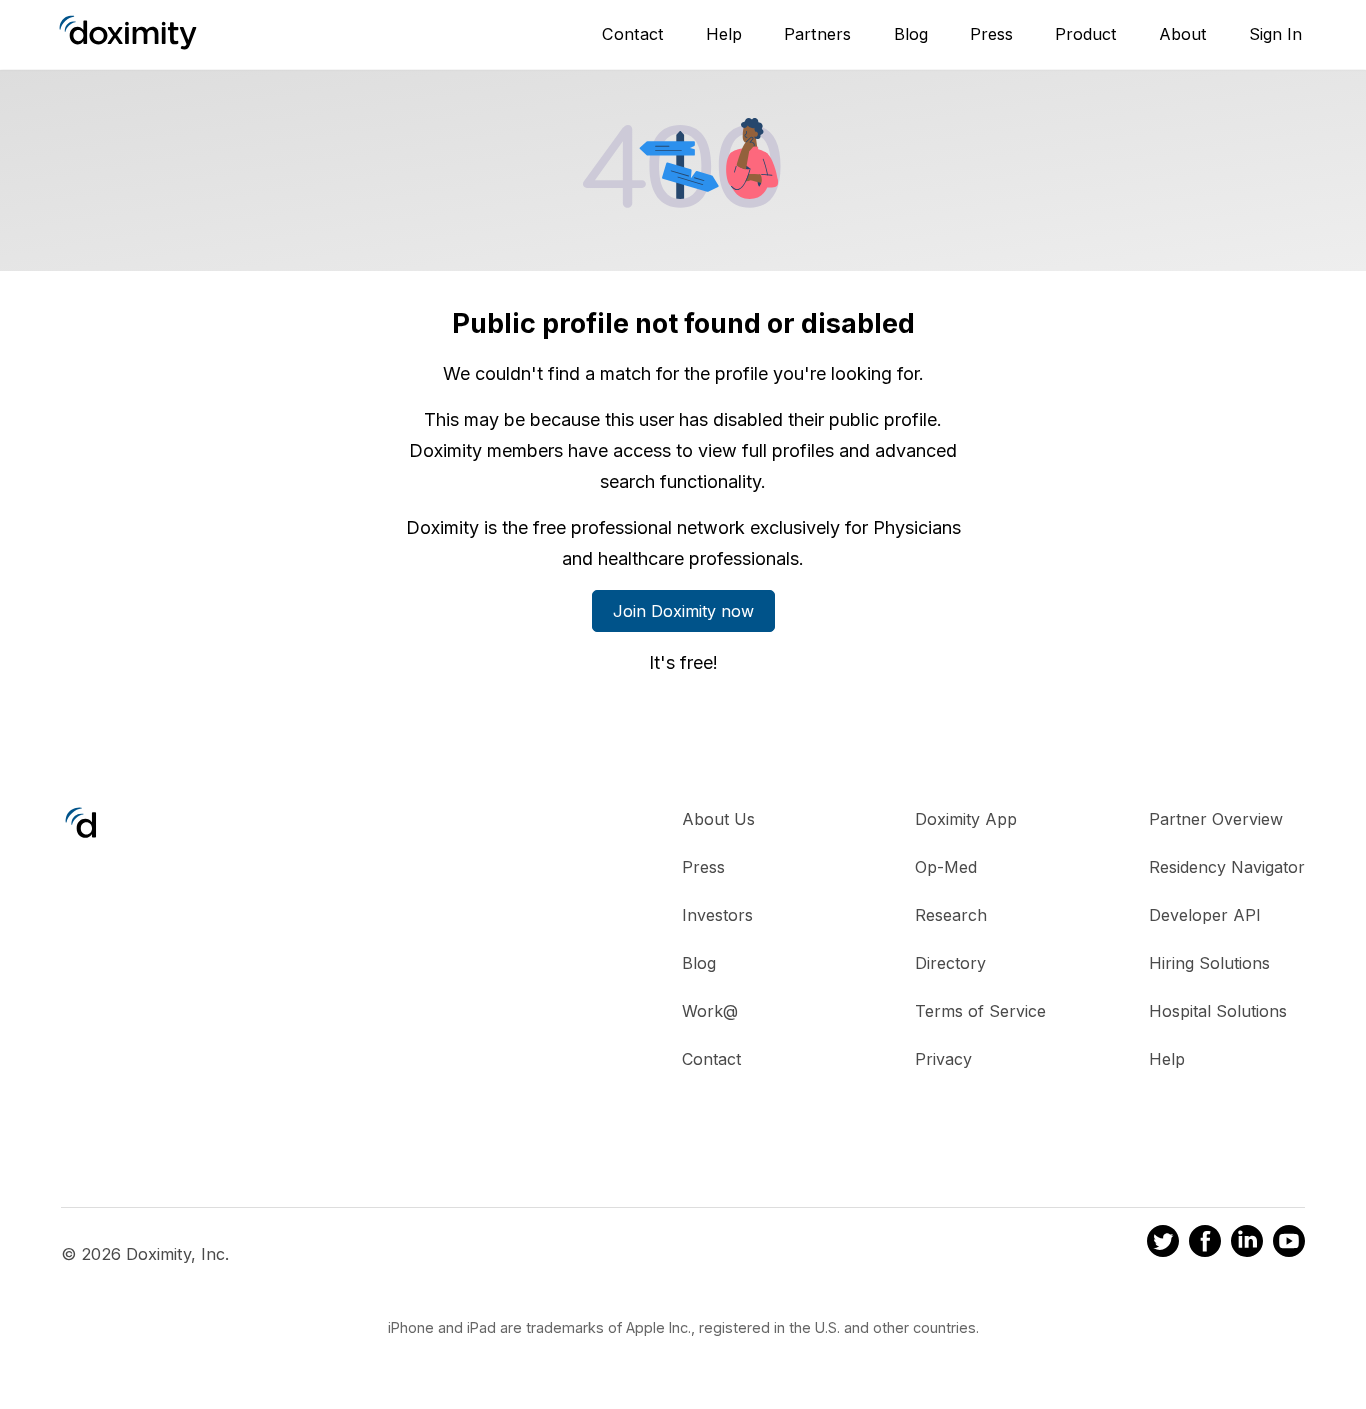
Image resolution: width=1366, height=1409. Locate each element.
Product (1086, 34)
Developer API (1205, 915)
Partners (817, 34)
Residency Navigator (1227, 867)
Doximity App (966, 819)
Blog (911, 34)
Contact (633, 34)
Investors (717, 915)
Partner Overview (1216, 819)
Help (724, 34)
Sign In (1275, 34)
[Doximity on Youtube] (1289, 1244)
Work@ (710, 1011)
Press (991, 34)
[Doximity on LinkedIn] (1247, 1244)
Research (951, 915)
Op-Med (946, 867)
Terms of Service (980, 1011)
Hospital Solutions (1218, 1011)
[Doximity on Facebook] (1205, 1244)
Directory (950, 963)
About (1183, 34)
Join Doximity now (683, 611)
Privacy (943, 1059)
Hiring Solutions (1209, 963)
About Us (718, 819)
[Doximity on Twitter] (1163, 1244)
